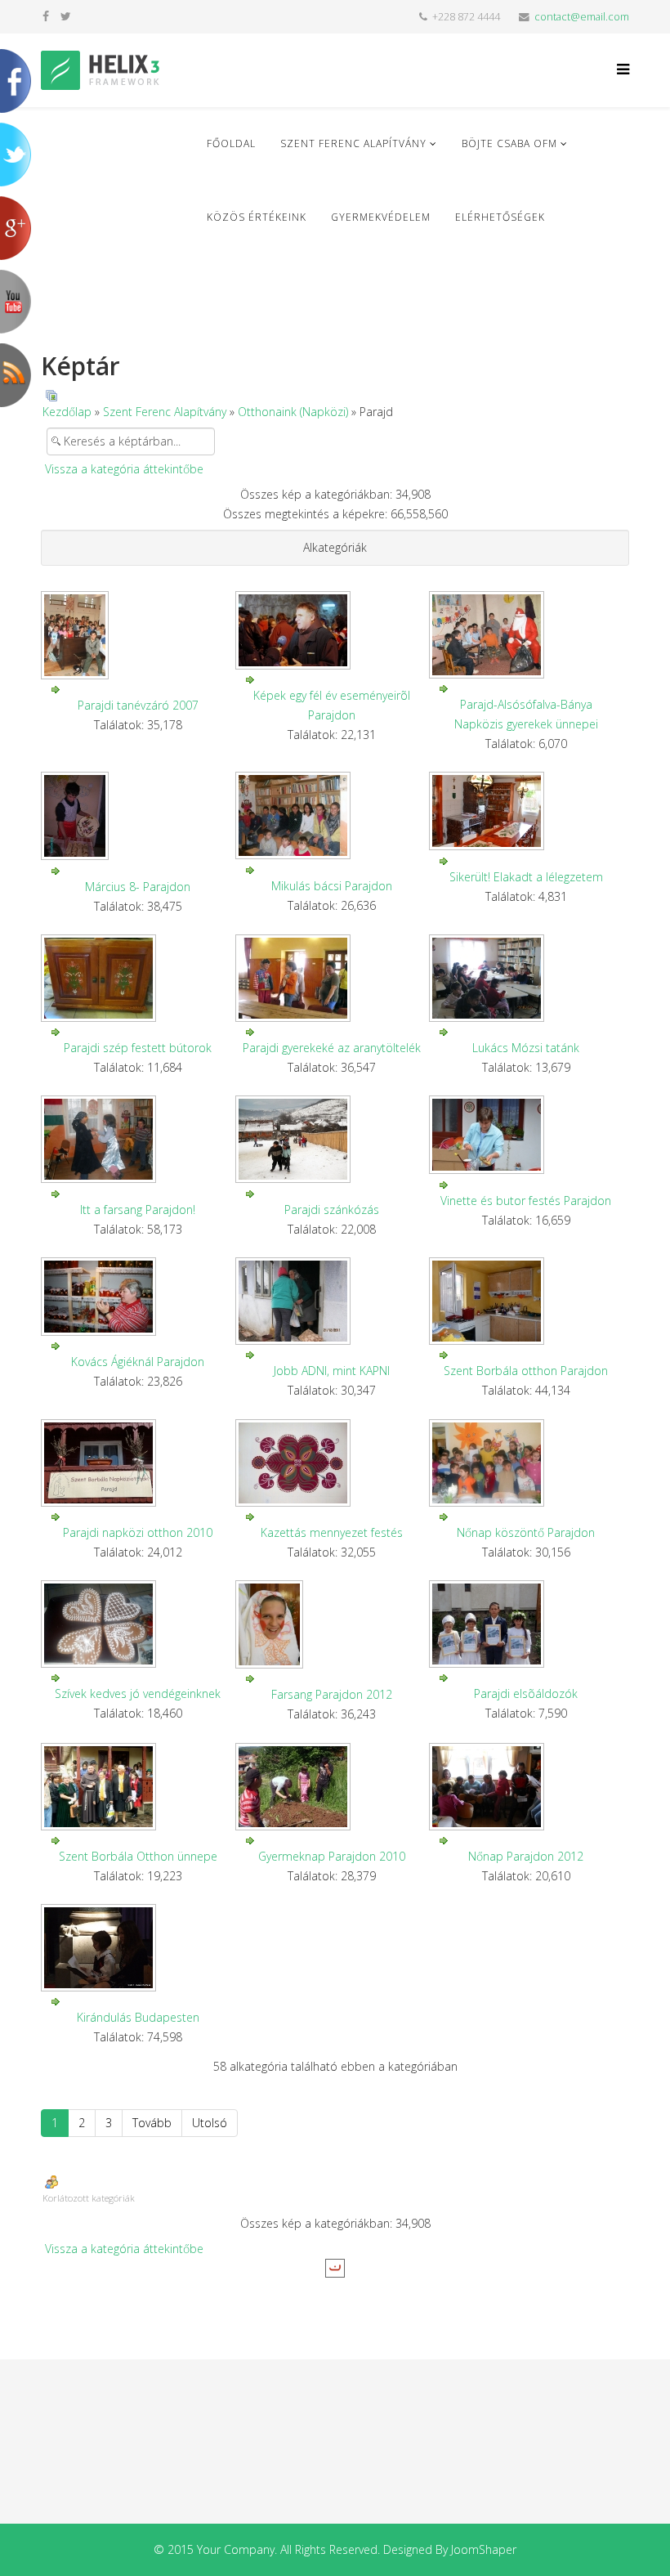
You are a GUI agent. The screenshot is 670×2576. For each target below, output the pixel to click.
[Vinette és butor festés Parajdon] (526, 1135)
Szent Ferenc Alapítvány (353, 143)
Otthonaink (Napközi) (293, 412)
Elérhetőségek (500, 217)
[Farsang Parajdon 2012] (333, 1624)
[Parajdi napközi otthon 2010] (138, 1463)
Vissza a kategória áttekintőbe (124, 469)
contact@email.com (582, 17)
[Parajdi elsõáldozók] (526, 1624)
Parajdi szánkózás (332, 1210)
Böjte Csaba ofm (509, 143)
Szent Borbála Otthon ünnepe (138, 1856)
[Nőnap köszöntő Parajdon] (526, 1463)
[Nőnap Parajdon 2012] (526, 1787)
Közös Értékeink (257, 217)
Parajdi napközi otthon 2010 (138, 1532)
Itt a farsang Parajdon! (138, 1210)
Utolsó (210, 2123)
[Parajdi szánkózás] (333, 1139)
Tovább (152, 2123)
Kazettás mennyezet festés (332, 1532)
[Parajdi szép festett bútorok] (138, 978)
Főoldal (231, 143)
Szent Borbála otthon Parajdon (526, 1371)
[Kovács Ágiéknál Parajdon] (138, 1297)
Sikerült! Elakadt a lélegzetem (526, 877)
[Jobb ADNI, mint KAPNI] (333, 1301)
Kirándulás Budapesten (138, 2017)
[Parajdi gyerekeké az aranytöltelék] (333, 978)
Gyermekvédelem (381, 217)
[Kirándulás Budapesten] (138, 1948)
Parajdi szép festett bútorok (138, 1048)
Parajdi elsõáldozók (526, 1693)
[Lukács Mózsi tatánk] (526, 978)
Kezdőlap (67, 412)
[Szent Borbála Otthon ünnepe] (138, 1787)
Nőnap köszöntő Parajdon (526, 1532)
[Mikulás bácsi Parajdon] (333, 815)
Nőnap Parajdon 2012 (526, 1856)
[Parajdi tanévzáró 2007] (138, 635)
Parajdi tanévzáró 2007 (138, 705)
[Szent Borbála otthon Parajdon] (526, 1301)
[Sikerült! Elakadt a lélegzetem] (526, 811)
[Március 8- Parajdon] (138, 816)
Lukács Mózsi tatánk (526, 1048)
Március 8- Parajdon (138, 887)
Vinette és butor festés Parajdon (526, 1201)
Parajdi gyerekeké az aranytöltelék (332, 1048)
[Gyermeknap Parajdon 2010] (333, 1787)
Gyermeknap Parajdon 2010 (332, 1856)
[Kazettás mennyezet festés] (333, 1463)
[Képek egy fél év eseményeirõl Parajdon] (333, 630)
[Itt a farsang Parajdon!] (138, 1139)
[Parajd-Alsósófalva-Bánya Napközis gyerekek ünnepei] (526, 635)
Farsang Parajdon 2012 (332, 1694)
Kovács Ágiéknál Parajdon (138, 1362)
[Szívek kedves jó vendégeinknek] (138, 1624)
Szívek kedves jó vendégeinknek (138, 1693)
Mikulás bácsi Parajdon (332, 886)
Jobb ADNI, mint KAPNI (332, 1371)
